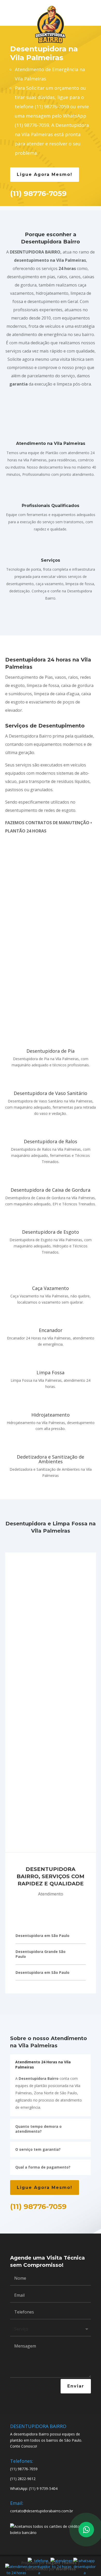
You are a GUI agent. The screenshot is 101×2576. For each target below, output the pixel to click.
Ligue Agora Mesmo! (45, 174)
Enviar (76, 2386)
